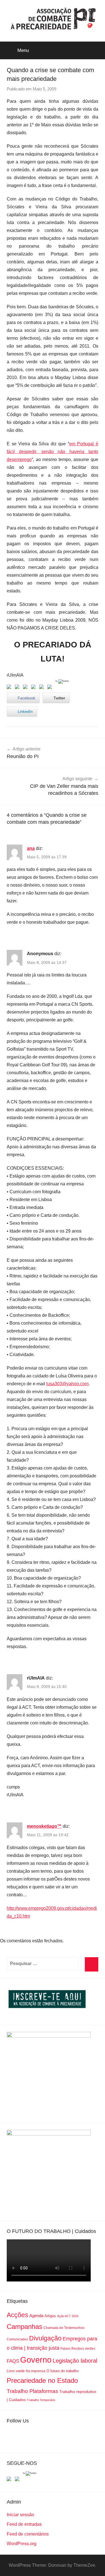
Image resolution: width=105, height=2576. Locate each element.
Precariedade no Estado (42, 2380)
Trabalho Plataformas (32, 2391)
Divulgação (45, 2338)
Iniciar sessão (20, 2515)
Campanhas (25, 2327)
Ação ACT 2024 (68, 2316)
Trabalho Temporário (41, 2400)
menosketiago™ (44, 1826)
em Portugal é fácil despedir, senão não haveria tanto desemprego (53, 452)
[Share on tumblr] (43, 688)
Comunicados (17, 2339)
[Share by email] (51, 688)
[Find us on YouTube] (18, 2480)
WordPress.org (22, 2544)
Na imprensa (36, 2371)
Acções (17, 2315)
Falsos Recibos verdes (78, 2349)
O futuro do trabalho (63, 2371)
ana (31, 848)
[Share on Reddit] (26, 688)
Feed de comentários (28, 2534)
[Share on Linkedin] (34, 688)
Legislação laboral (75, 2361)
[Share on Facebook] (10, 688)
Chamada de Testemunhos (64, 2328)
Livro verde (16, 2371)
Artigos (50, 2316)
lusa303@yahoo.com (67, 1384)
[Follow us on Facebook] (10, 2480)
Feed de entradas (24, 2524)
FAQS (13, 2361)
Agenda (36, 2316)
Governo (36, 2360)
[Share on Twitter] (18, 688)
